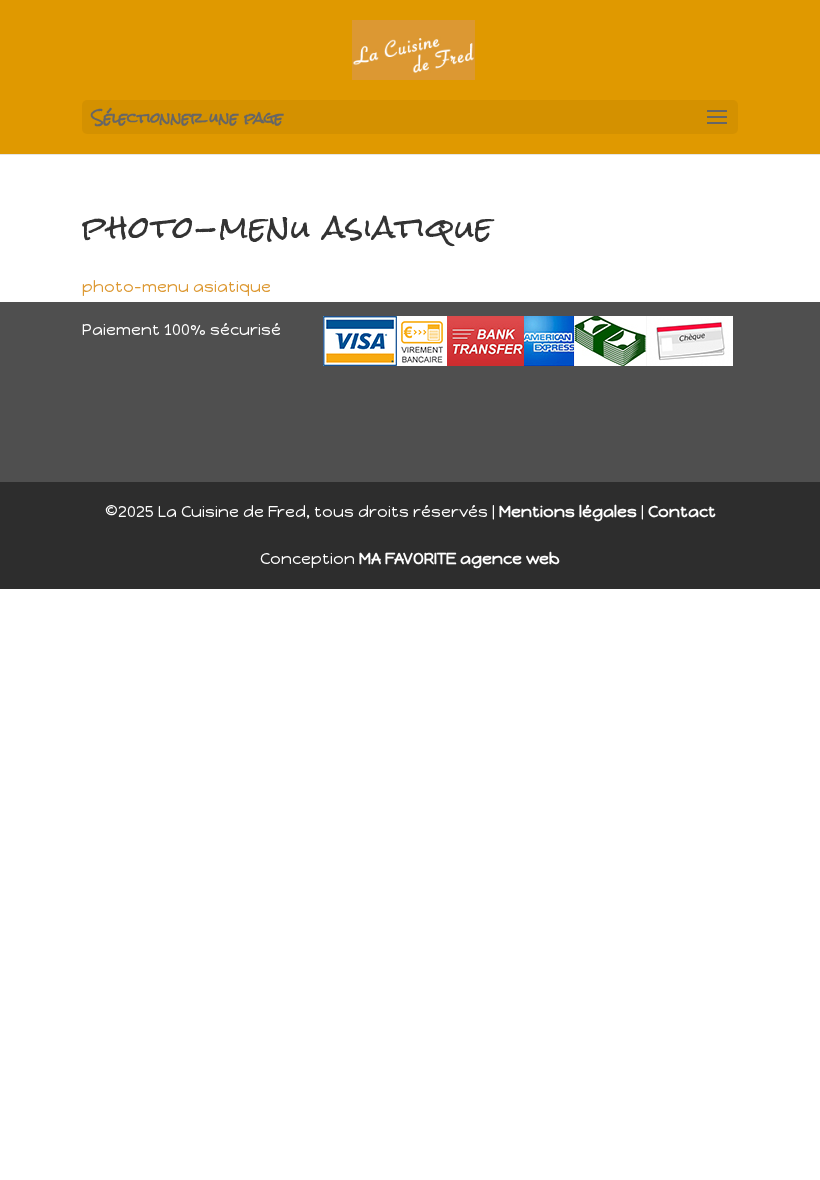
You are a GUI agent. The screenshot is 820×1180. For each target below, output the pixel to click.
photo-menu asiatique (176, 286)
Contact (682, 511)
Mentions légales (568, 511)
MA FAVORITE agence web (459, 558)
